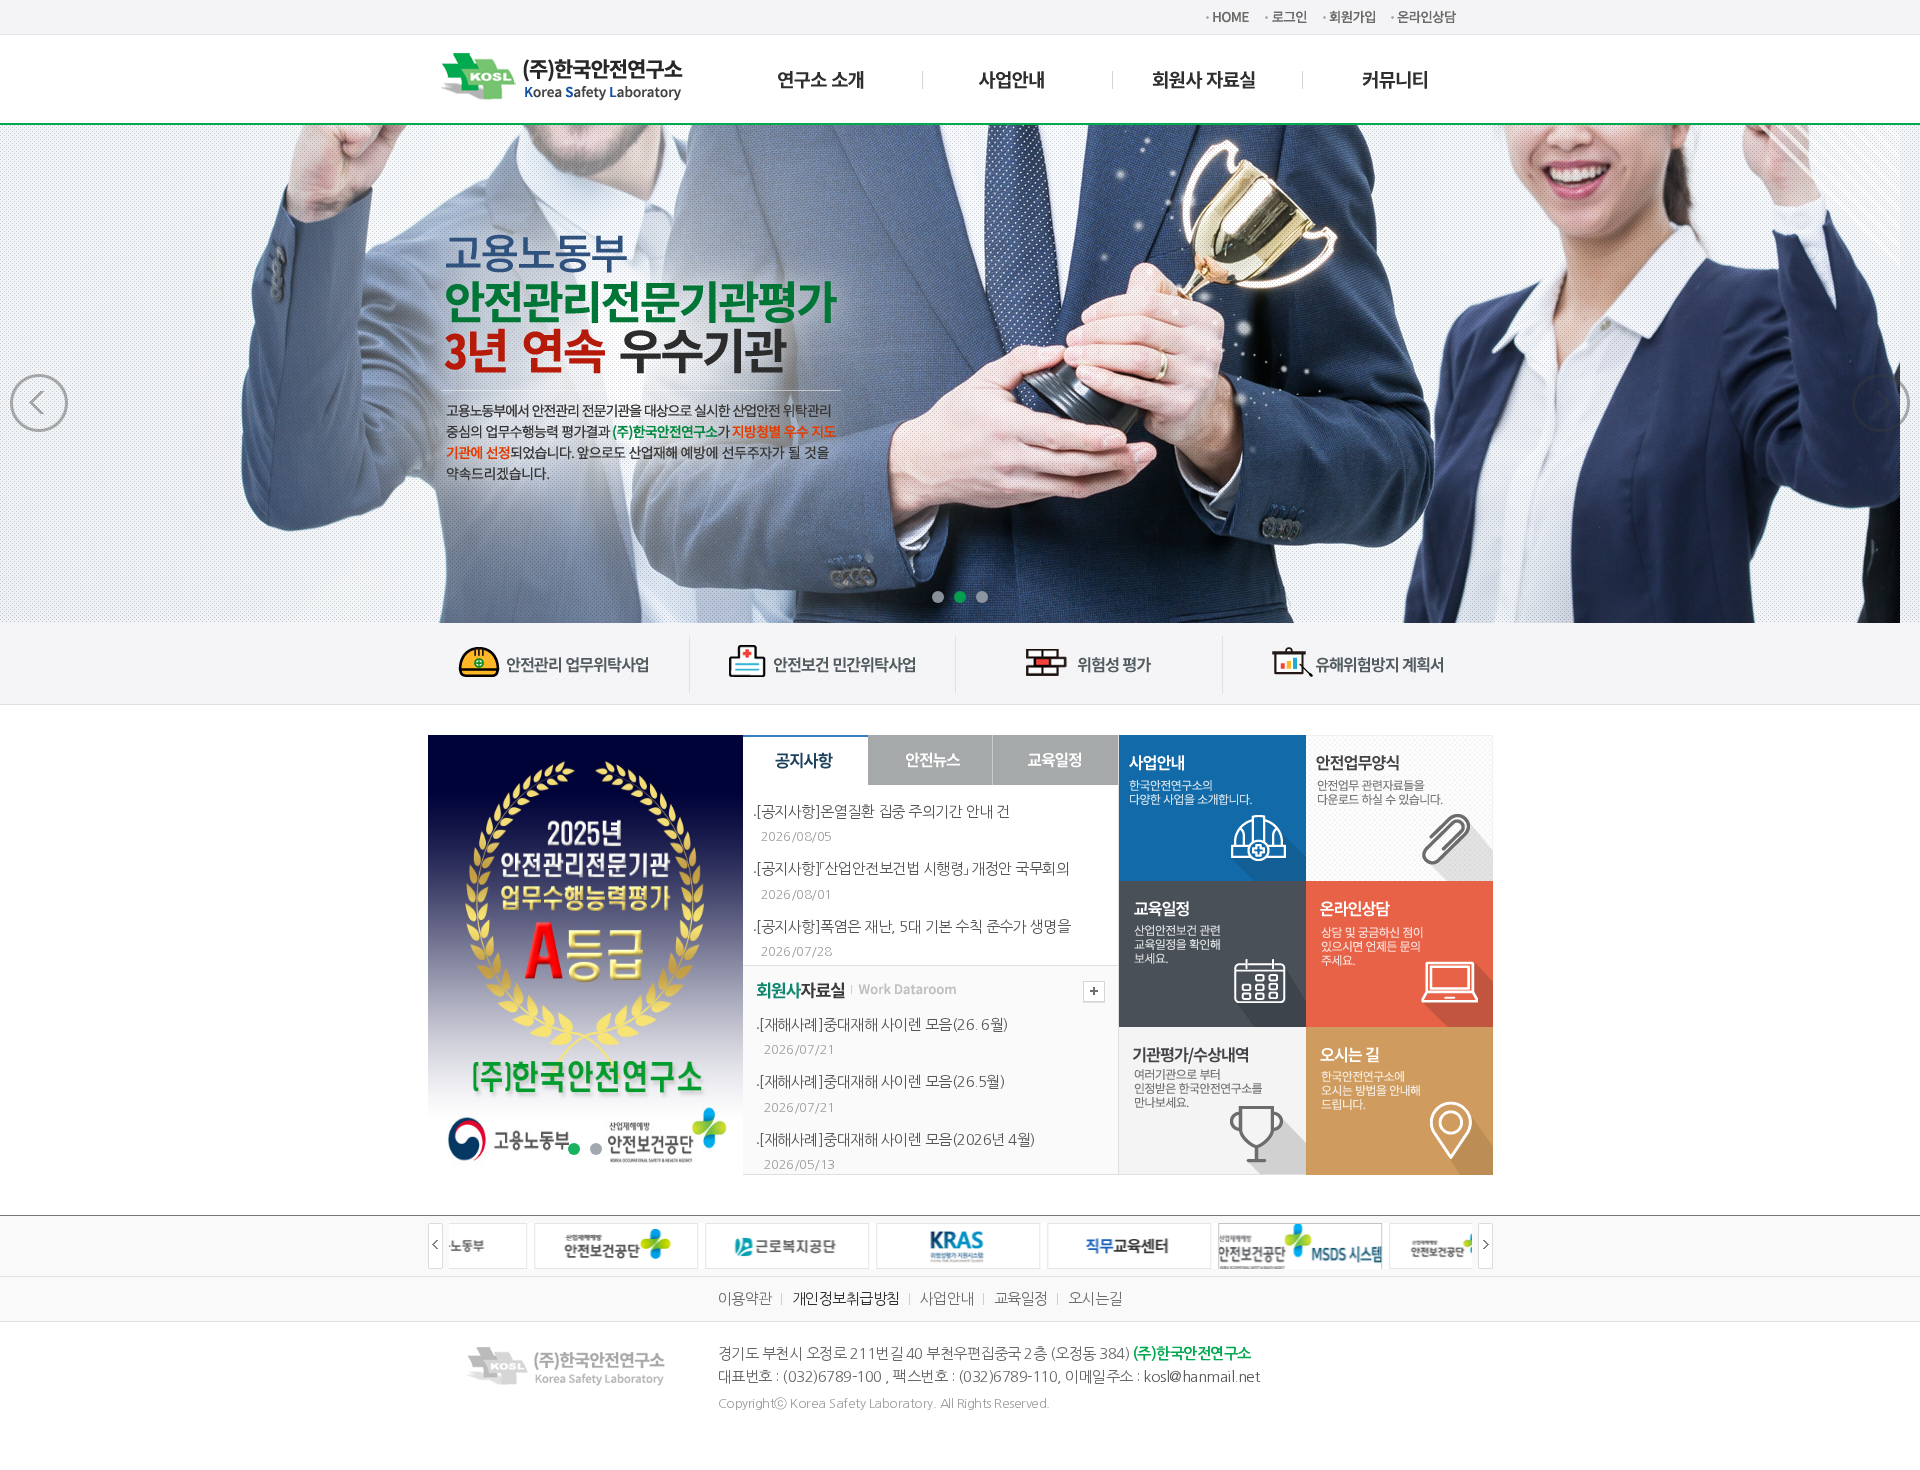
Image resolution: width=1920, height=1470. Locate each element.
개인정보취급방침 (846, 1298)
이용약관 (745, 1298)
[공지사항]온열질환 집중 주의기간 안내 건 (883, 811)
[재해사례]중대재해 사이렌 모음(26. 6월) (883, 1024)
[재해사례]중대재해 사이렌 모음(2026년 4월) (897, 1139)
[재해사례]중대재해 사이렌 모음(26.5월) (881, 1081)
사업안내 (947, 1298)
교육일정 (1021, 1298)
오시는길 (1095, 1298)
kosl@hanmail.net (1201, 1376)
